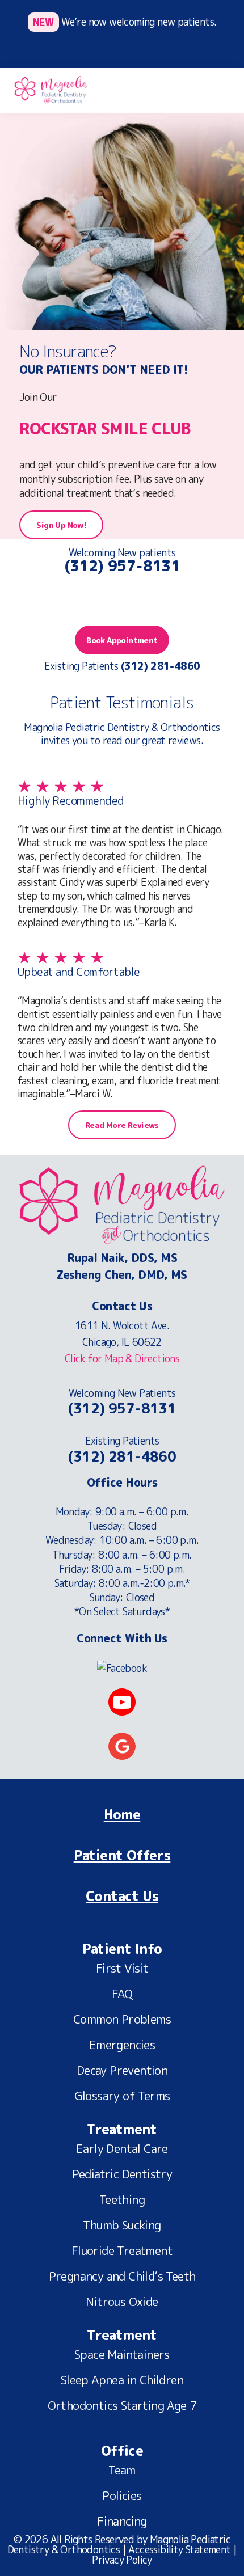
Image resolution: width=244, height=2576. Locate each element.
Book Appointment (122, 640)
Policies (122, 2497)
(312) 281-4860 (122, 1457)
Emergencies (122, 2046)
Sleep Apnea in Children (122, 2381)
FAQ (122, 1995)
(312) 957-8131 (122, 565)
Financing (122, 2522)
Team (122, 2471)
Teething (122, 2201)
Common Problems (122, 2020)
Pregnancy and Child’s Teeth (122, 2277)
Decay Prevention (122, 2071)
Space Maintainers (122, 2355)
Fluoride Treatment (122, 2252)
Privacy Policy (122, 2560)
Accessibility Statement (179, 2550)
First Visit (122, 1969)
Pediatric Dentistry (122, 2175)
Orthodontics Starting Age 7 (122, 2406)
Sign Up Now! (61, 525)
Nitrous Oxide (122, 2303)
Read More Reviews (122, 1125)
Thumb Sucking (122, 2226)
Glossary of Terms (122, 2097)
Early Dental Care (122, 2150)
